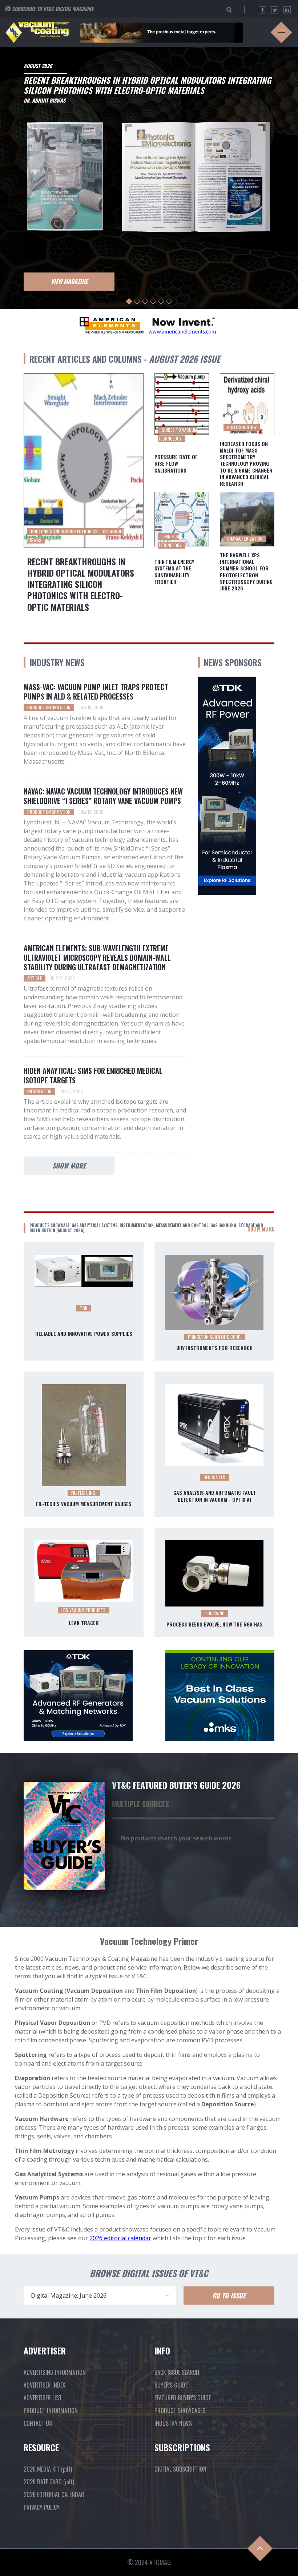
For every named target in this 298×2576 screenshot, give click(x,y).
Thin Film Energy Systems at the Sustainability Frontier (174, 572)
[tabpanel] (149, 176)
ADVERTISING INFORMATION (55, 2372)
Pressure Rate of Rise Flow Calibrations (176, 464)
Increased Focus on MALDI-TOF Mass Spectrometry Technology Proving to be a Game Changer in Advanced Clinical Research (246, 464)
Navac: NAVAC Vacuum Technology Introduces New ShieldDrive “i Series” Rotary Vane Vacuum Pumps (103, 796)
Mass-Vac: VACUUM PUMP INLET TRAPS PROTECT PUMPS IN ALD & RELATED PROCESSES (96, 692)
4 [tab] (153, 301)
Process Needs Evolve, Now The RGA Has (215, 1624)
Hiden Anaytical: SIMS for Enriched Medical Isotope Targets (93, 1075)
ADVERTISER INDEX (45, 2385)
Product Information (49, 707)
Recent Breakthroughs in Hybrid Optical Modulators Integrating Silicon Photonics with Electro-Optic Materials (81, 584)
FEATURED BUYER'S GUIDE (183, 2398)
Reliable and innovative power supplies (84, 1334)
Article (35, 978)
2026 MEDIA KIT (48, 2469)
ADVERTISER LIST (43, 2398)
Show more (69, 1166)
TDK (84, 1308)
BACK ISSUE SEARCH (177, 2372)
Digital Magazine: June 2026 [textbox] (69, 2296)
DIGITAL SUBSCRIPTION (180, 2469)
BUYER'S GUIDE (171, 2385)
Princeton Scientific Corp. (215, 1337)
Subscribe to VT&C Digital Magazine (53, 9)
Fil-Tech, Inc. (84, 1493)
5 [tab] (161, 301)
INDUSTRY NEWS (173, 2423)
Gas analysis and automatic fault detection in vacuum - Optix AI (215, 1496)
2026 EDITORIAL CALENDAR (54, 2495)
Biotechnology (242, 427)
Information (39, 1091)
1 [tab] (129, 301)
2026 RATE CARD (49, 2482)
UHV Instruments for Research (214, 1348)
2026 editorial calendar (120, 2238)
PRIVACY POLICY (42, 2507)
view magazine (69, 281)
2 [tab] (137, 301)
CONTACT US (38, 2423)
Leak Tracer (84, 1623)
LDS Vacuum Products (84, 1610)
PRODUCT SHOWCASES (180, 2410)
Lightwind (215, 1613)
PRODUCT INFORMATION (51, 2410)
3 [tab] (145, 301)
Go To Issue (229, 2296)
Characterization (245, 539)
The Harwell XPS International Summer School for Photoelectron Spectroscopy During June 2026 (246, 572)
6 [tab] (169, 301)
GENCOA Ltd (214, 1477)
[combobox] (100, 2296)
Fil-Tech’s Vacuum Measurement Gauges (84, 1504)
